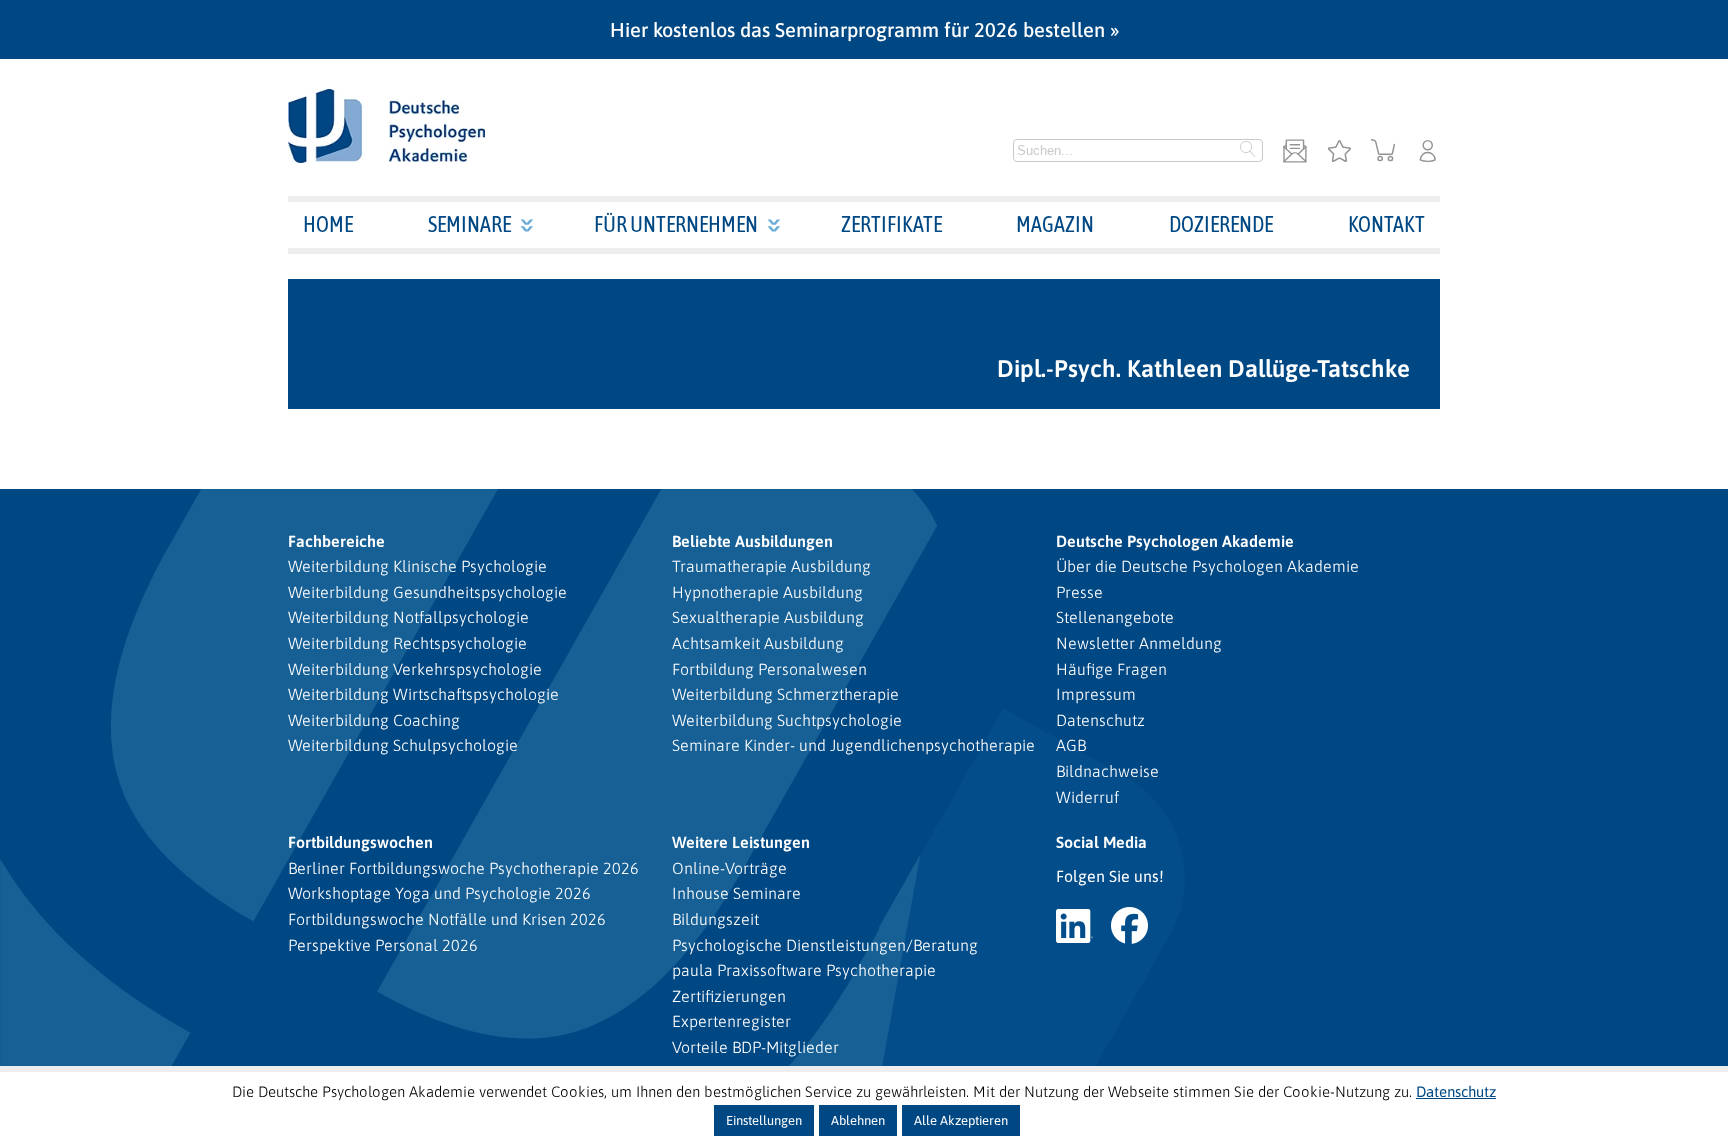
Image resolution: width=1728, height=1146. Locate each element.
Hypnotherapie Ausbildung (767, 592)
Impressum (1096, 694)
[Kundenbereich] (1428, 152)
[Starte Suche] (1248, 151)
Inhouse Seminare (736, 893)
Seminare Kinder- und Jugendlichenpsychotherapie (853, 745)
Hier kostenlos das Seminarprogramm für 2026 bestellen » (864, 29)
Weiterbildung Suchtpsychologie (787, 720)
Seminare (469, 224)
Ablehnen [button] (858, 1120)
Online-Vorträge (729, 868)
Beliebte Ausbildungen (752, 541)
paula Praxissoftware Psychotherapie (804, 970)
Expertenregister (731, 1021)
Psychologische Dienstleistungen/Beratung (825, 945)
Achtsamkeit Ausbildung (758, 643)
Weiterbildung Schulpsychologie (403, 745)
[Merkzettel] (1339, 152)
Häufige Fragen (1111, 669)
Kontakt (1386, 224)
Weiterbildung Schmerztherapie (785, 694)
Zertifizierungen (729, 996)
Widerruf (1087, 797)
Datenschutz (1100, 720)
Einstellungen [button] (764, 1120)
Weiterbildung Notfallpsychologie (408, 617)
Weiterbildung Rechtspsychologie (407, 643)
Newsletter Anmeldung (1139, 643)
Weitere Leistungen (741, 842)
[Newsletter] (1295, 152)
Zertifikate (891, 224)
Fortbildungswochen (360, 842)
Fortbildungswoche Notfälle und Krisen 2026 (447, 919)
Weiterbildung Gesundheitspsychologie (427, 592)
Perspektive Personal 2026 (383, 945)
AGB (1071, 745)
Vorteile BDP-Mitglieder (755, 1047)
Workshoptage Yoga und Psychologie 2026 (439, 893)
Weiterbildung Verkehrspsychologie (415, 669)
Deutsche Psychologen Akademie (1175, 541)
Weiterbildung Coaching (374, 720)
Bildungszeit (715, 919)
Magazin (1055, 224)
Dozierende (1221, 224)
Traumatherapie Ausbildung (771, 566)
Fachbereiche (336, 541)
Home (328, 224)
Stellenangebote (1115, 617)
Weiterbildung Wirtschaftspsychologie (423, 694)
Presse (1079, 592)
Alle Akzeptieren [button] (961, 1120)
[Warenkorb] (1383, 152)
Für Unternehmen (676, 224)
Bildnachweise (1107, 771)
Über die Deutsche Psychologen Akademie (1207, 566)
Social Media (1101, 842)
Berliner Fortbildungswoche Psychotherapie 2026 (463, 868)
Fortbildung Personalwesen (769, 669)
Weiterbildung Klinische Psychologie (417, 566)
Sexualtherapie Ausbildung (768, 617)
